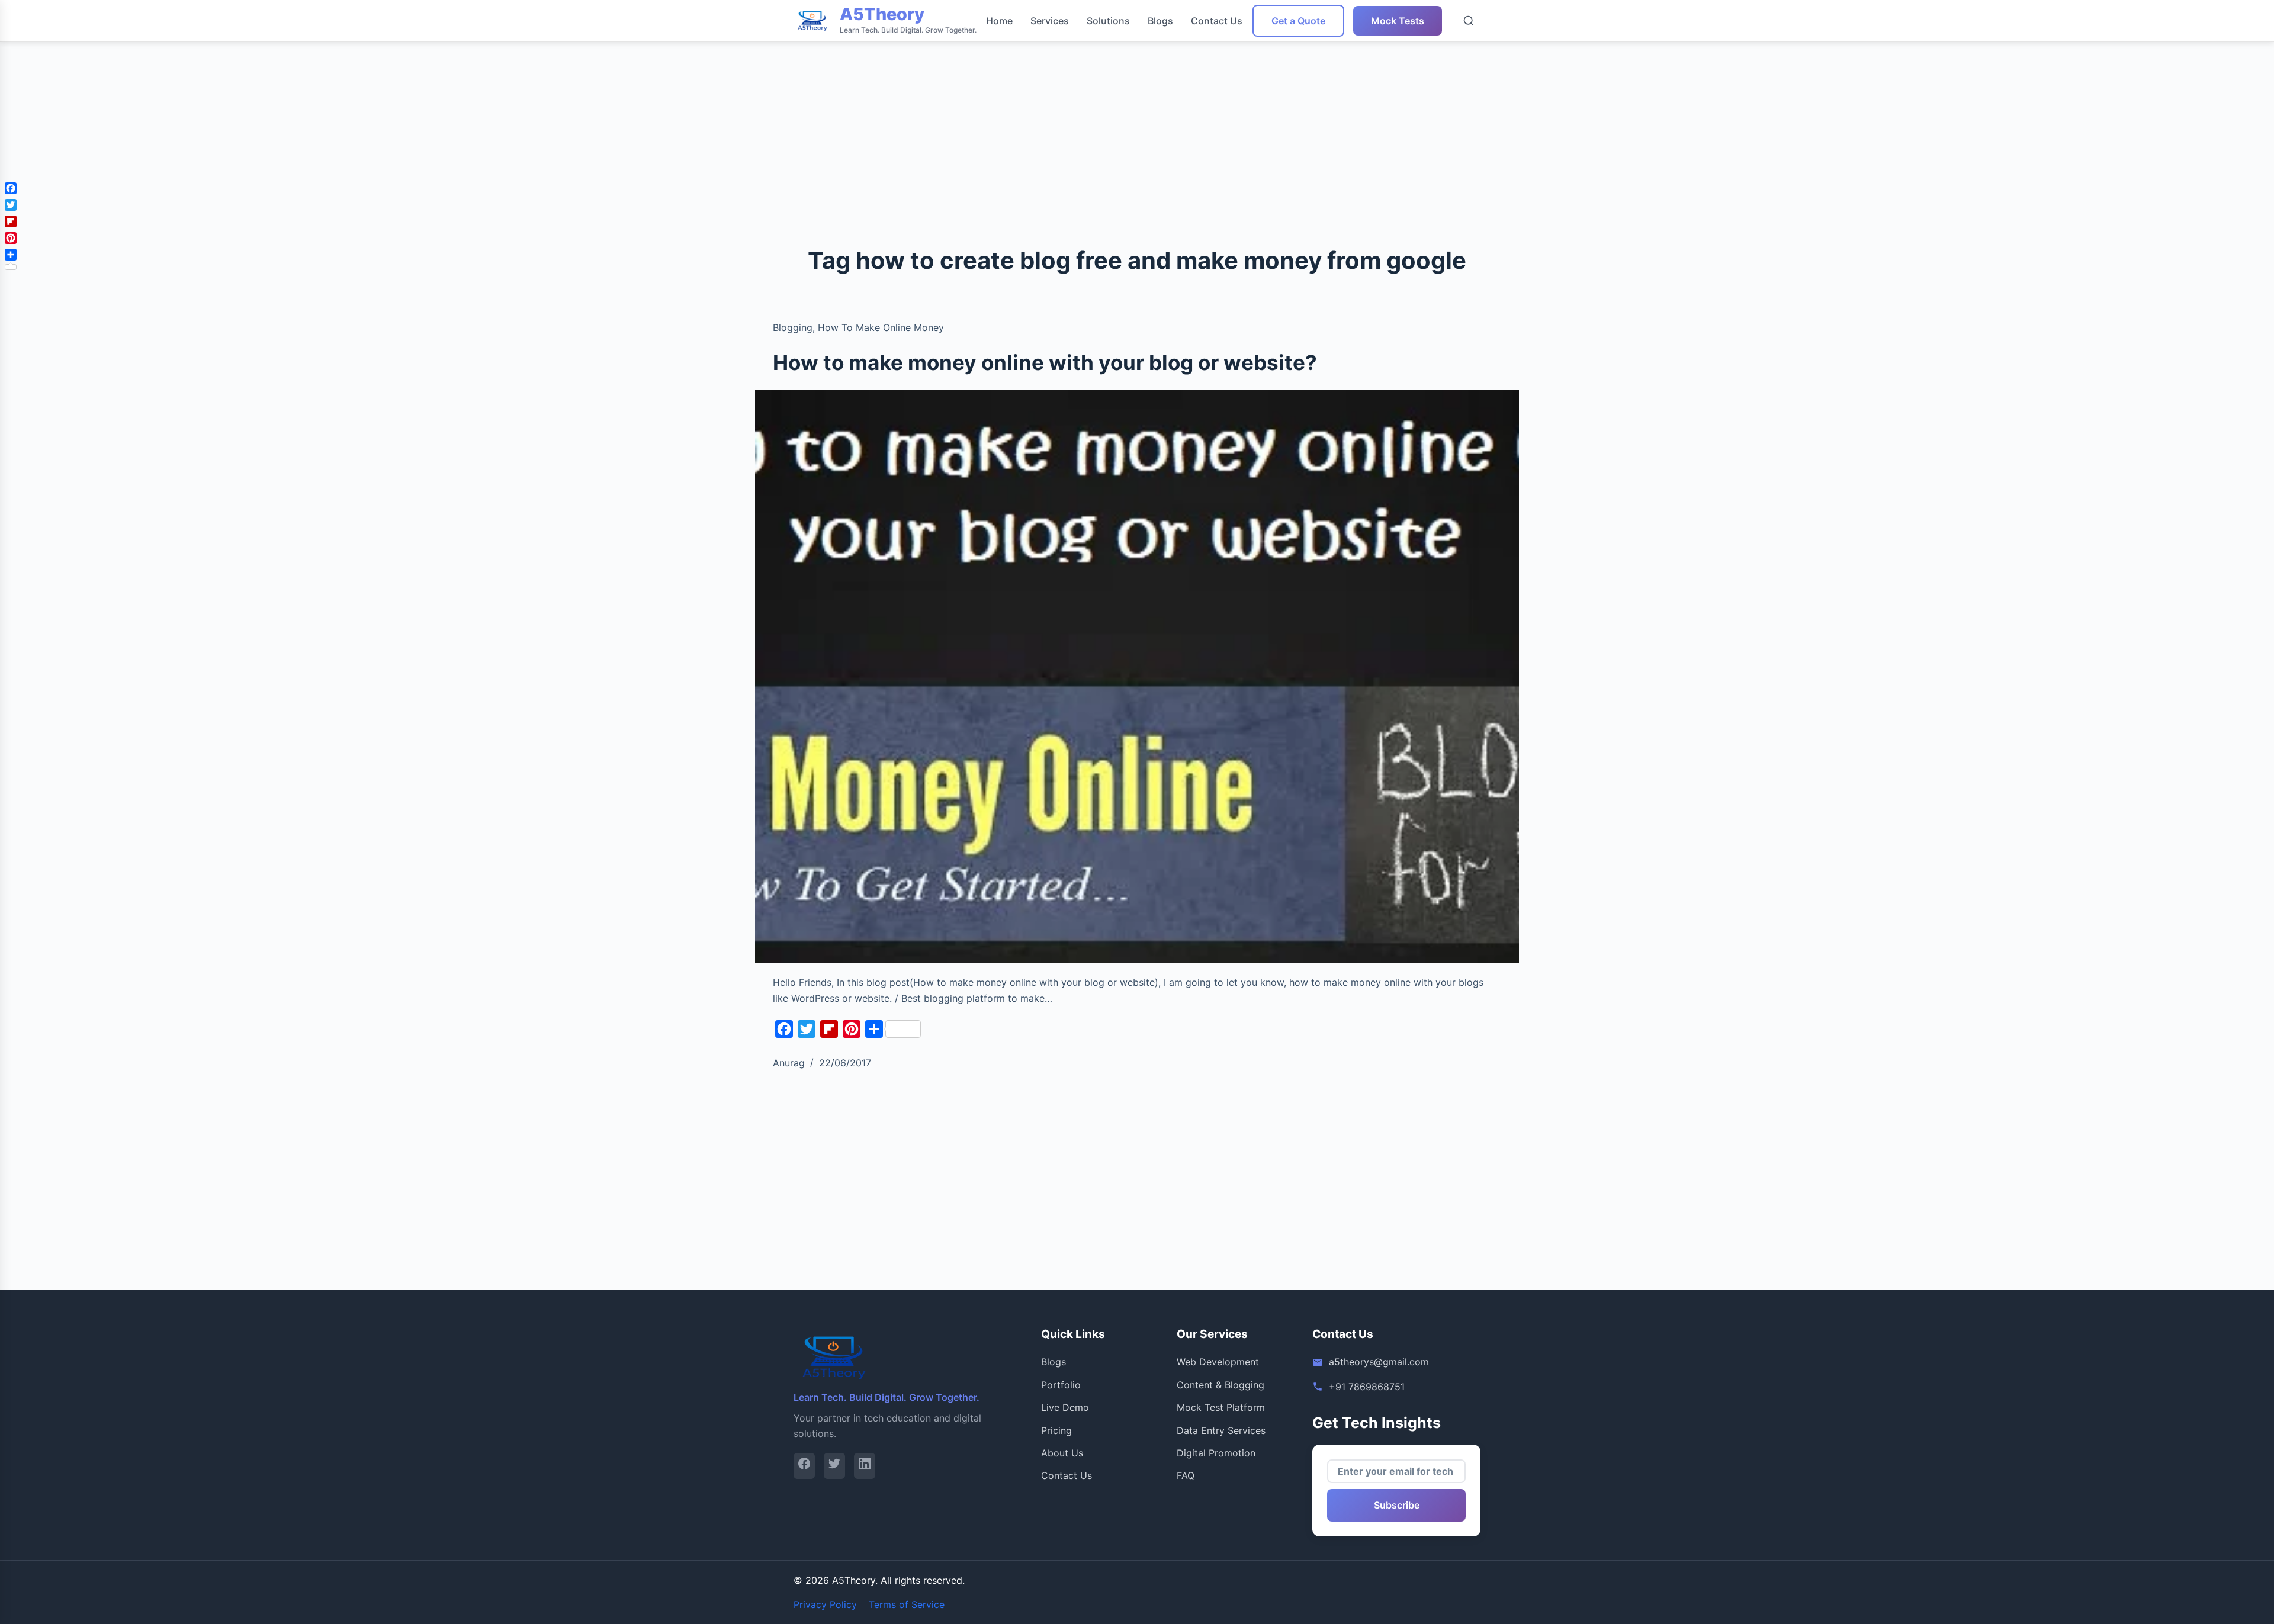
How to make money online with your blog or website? (1045, 362)
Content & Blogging (1220, 1385)
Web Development (1218, 1362)
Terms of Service (907, 1604)
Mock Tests (1398, 21)
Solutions (1108, 21)
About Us (1062, 1453)
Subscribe (1397, 1505)
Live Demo (1065, 1407)
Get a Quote (1298, 21)
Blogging (793, 327)
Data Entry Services (1221, 1430)
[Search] (1469, 21)
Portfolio (1061, 1385)
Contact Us (1217, 21)
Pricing (1056, 1430)
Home (999, 21)
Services (1050, 21)
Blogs (1160, 21)
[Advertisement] (355, 83)
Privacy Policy (825, 1604)
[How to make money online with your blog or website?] (1137, 677)
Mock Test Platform (1221, 1407)
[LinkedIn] (865, 1466)
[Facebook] (804, 1466)
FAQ (1186, 1475)
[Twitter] (834, 1466)
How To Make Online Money (881, 327)
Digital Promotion (1216, 1453)
